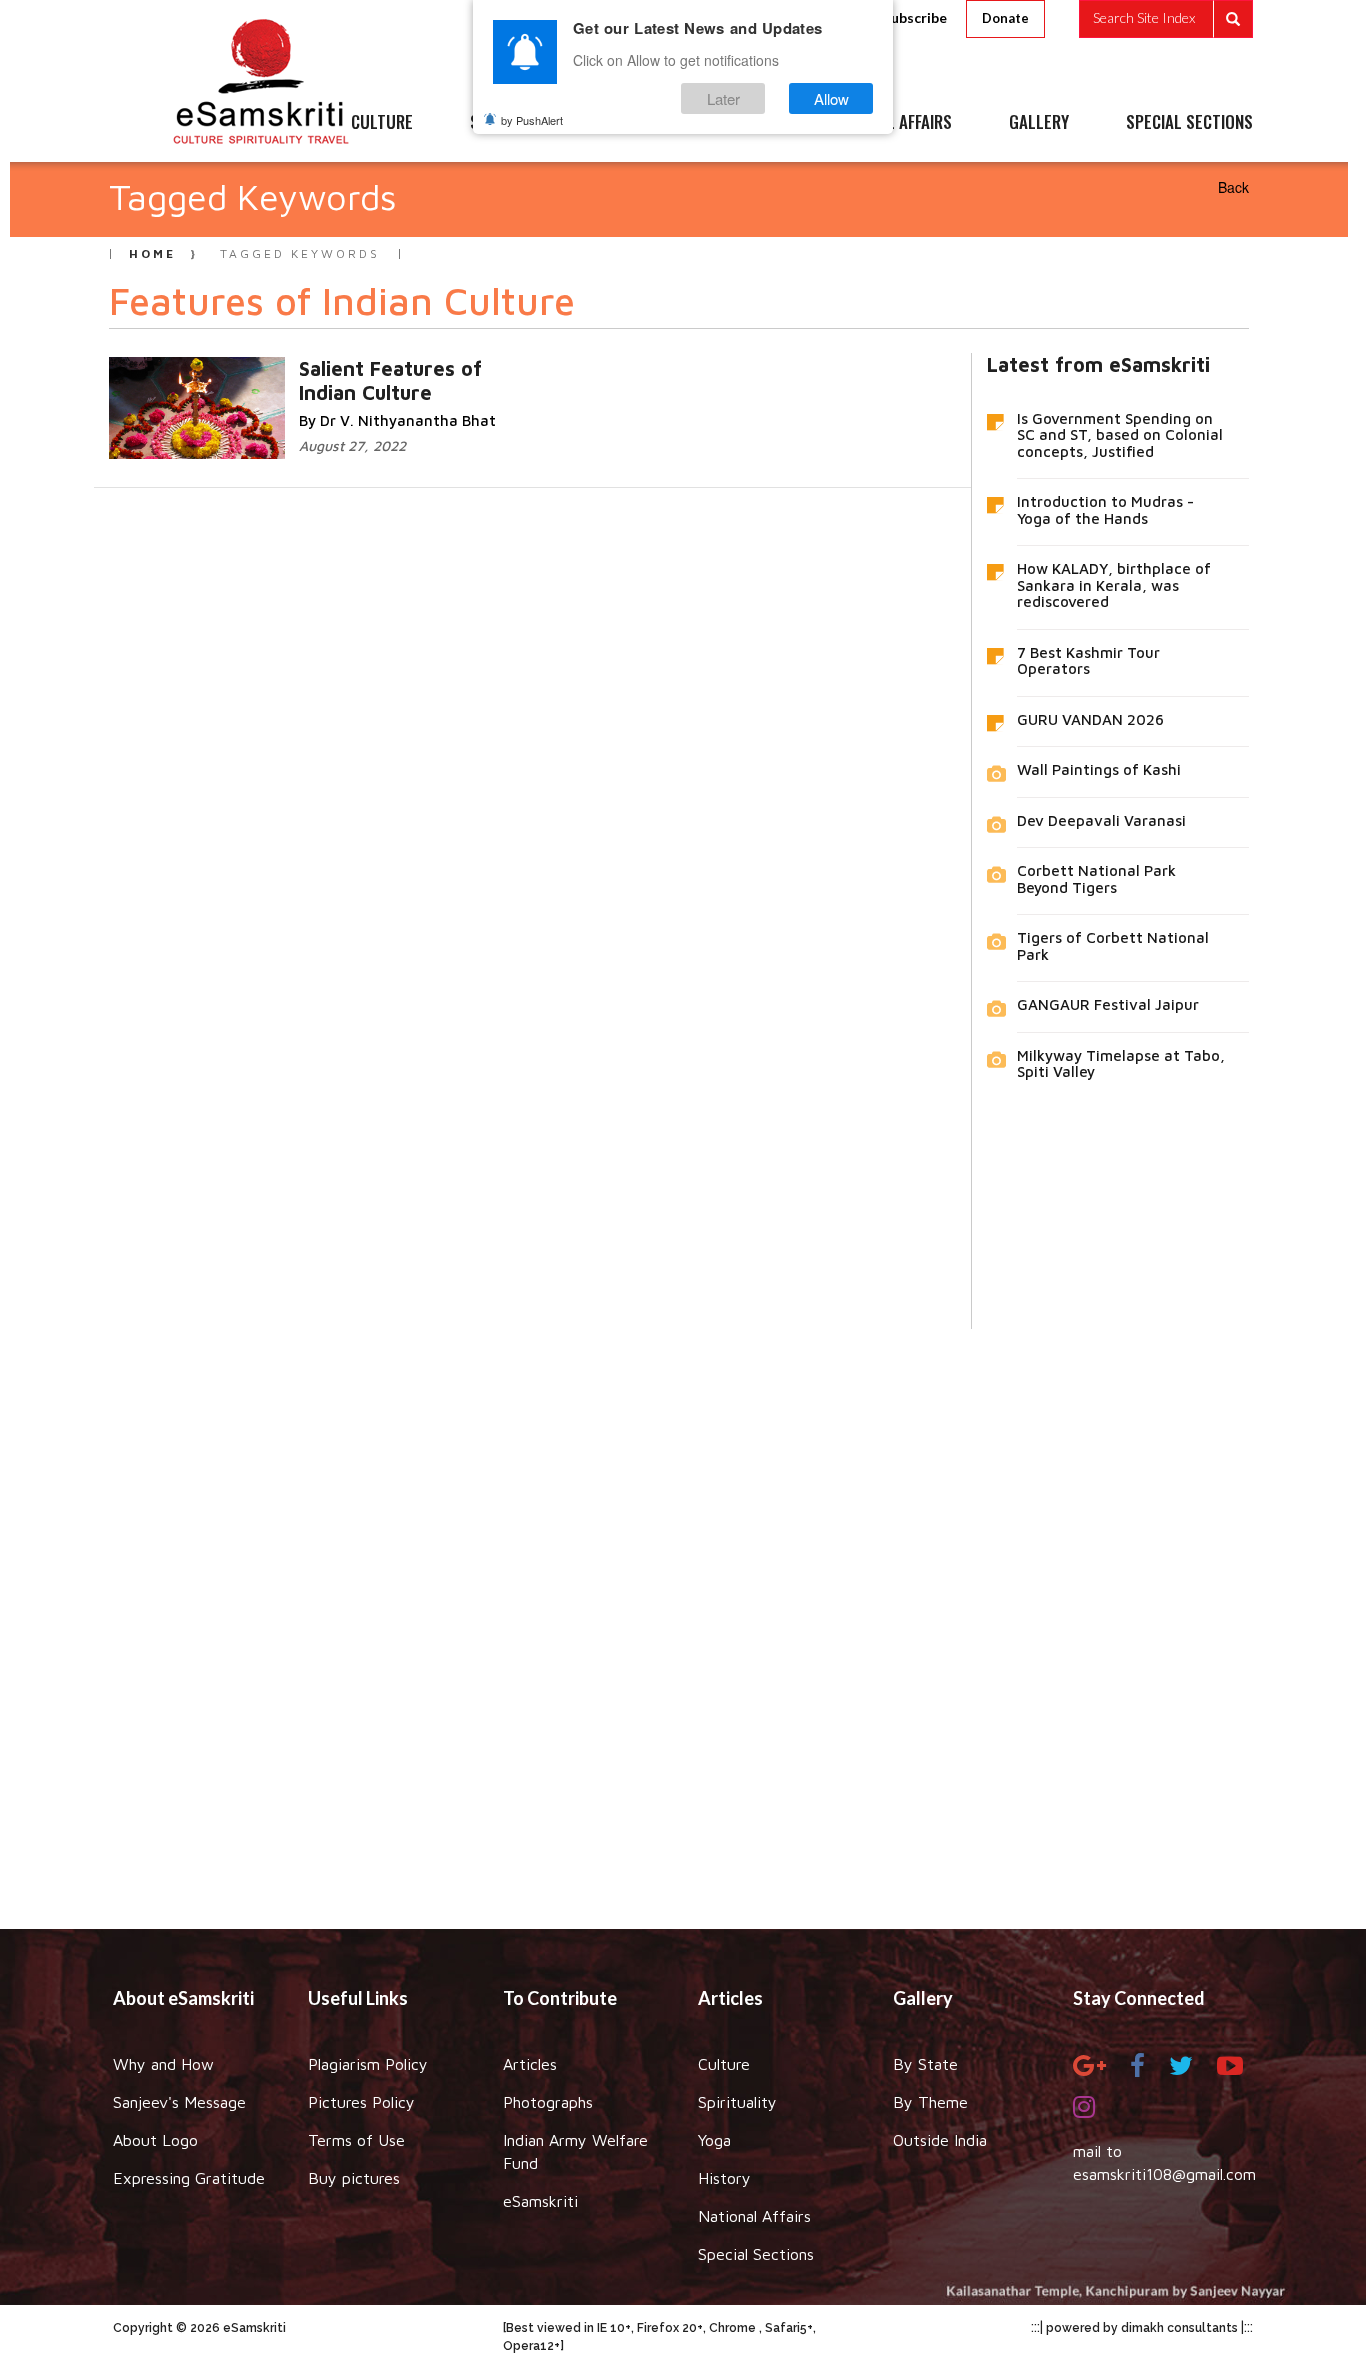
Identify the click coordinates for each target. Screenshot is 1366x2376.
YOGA (637, 123)
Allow (831, 98)
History (724, 2178)
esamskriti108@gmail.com (1164, 2174)
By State (925, 2064)
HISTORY (742, 123)
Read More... (398, 367)
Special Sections (756, 2254)
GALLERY (1039, 123)
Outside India (940, 2140)
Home (152, 253)
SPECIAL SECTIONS (1189, 123)
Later (723, 98)
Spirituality (737, 2102)
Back (1233, 187)
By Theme (930, 2102)
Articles (530, 2064)
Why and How (163, 2064)
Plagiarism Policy (368, 2064)
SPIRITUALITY (516, 123)
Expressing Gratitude (189, 2178)
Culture (724, 2064)
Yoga (714, 2140)
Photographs (548, 2102)
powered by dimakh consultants (1142, 2328)
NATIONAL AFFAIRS (890, 123)
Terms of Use (356, 2140)
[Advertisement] (683, 1614)
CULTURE (382, 123)
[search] (1166, 19)
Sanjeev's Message (179, 2102)
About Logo (155, 2140)
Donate (1005, 18)
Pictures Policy (361, 2102)
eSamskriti (540, 2201)
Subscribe (915, 17)
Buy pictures (354, 2178)
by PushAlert (532, 120)
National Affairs (754, 2216)
